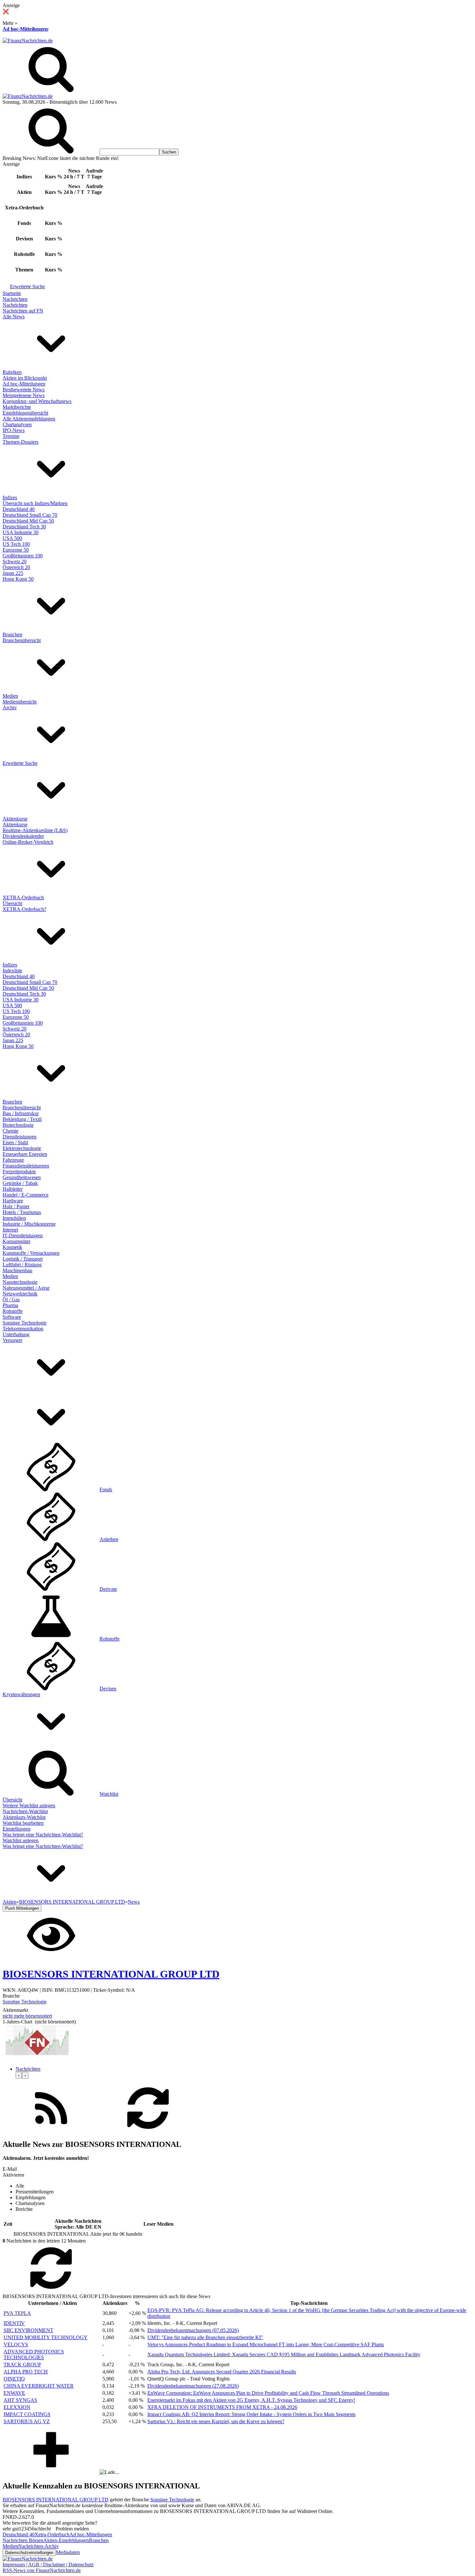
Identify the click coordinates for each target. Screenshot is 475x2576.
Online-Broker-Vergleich (28, 842)
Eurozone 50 (16, 550)
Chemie (11, 1131)
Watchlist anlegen (21, 1840)
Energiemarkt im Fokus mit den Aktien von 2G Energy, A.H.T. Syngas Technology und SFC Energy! (251, 2400)
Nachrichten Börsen (23, 2540)
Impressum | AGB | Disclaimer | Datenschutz (48, 2565)
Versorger (12, 1340)
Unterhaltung (16, 1334)
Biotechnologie (18, 1125)
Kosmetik (12, 1247)
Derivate (108, 1589)
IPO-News (14, 430)
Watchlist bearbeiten (23, 1823)
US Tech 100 (16, 544)
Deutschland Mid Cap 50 (28, 521)
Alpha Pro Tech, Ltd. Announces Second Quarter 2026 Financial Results (222, 2372)
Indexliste (12, 971)
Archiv (10, 707)
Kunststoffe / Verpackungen (31, 1253)
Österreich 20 (16, 567)
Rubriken (12, 372)
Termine (11, 436)
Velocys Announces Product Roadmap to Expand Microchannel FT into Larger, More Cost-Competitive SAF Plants (266, 2344)
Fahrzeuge (13, 1160)
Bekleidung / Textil (22, 1119)
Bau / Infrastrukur (21, 1113)
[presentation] (19, 2075)
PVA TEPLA (17, 2313)
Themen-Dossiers (21, 442)
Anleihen (109, 1539)
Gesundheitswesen (22, 1177)
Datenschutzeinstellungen (29, 2553)
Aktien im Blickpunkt (25, 378)
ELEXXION (17, 2407)
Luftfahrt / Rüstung (22, 1265)
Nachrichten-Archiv (38, 2546)
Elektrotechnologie (22, 1148)
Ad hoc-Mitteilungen (25, 29)
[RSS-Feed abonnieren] (51, 2131)
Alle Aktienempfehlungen (29, 419)
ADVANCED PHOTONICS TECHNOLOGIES (34, 2354)
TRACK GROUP (22, 2365)
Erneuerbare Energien (25, 1154)
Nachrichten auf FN (23, 311)
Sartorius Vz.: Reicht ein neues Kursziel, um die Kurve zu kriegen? (216, 2421)
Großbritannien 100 (23, 556)
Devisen (108, 1689)
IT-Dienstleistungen (23, 1235)
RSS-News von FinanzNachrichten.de (42, 2570)
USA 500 (12, 538)
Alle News (14, 317)
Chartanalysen (17, 424)
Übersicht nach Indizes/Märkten (35, 503)
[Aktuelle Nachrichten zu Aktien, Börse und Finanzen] (28, 41)
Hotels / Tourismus (22, 1212)
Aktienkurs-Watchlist (24, 1817)
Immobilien (14, 1218)
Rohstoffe (13, 1311)
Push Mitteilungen (22, 1908)
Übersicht (12, 903)
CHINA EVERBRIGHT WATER (39, 2386)
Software (12, 1317)
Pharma (10, 1305)
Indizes (10, 497)
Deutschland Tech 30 (24, 527)
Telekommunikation (23, 1329)
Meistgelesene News (24, 395)
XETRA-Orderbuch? (24, 909)
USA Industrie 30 (21, 532)
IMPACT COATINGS (27, 2414)
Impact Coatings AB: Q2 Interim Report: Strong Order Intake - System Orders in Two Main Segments (251, 2414)
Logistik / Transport (23, 1259)
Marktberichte (17, 407)
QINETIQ (14, 2379)
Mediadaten (68, 2552)
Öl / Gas (11, 1299)
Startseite (12, 293)
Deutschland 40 (19, 509)
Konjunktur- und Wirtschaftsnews (37, 401)
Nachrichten (15, 299)
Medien (10, 696)
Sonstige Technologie (25, 1323)
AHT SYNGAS (20, 2400)
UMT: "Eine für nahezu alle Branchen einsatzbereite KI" (205, 2337)
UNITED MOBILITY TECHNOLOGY (46, 2337)
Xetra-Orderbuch (52, 2534)
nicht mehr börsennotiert (27, 2016)
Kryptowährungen (21, 1694)
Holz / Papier (16, 1206)
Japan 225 (13, 573)
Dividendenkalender (23, 836)
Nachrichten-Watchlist (25, 1811)
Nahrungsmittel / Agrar (26, 1288)
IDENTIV (14, 2323)
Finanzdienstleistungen (26, 1166)
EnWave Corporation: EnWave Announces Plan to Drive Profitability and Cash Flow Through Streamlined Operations (268, 2393)
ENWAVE (14, 2393)
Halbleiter (13, 1189)
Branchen (12, 634)
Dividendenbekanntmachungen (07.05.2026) (193, 2330)
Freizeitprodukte (19, 1172)
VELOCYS (16, 2344)
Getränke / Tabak (20, 1183)
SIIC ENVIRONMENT (28, 2330)
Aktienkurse (15, 819)
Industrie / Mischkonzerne (29, 1224)
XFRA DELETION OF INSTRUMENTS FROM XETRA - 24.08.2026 (222, 2407)
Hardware (13, 1201)
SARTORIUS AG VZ (27, 2421)
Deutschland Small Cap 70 (30, 515)
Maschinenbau (17, 1270)
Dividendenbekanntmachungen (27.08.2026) (193, 2386)
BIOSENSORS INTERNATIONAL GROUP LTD (56, 2500)
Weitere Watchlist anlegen (29, 1805)
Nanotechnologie (20, 1282)
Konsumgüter (16, 1241)
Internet (10, 1230)
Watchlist (109, 1794)
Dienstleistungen (20, 1137)
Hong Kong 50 (18, 579)
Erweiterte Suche (27, 286)
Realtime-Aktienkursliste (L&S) (35, 830)
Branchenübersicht (22, 640)
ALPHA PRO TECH (26, 2372)
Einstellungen (16, 1829)
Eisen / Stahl (15, 1142)
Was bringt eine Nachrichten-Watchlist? (43, 1835)
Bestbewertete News (24, 390)
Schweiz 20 (15, 561)
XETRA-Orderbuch (23, 897)
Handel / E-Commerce (26, 1195)
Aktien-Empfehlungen (66, 2540)
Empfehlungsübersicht (25, 413)
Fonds (106, 1489)
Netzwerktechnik (20, 1294)
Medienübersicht (20, 702)
